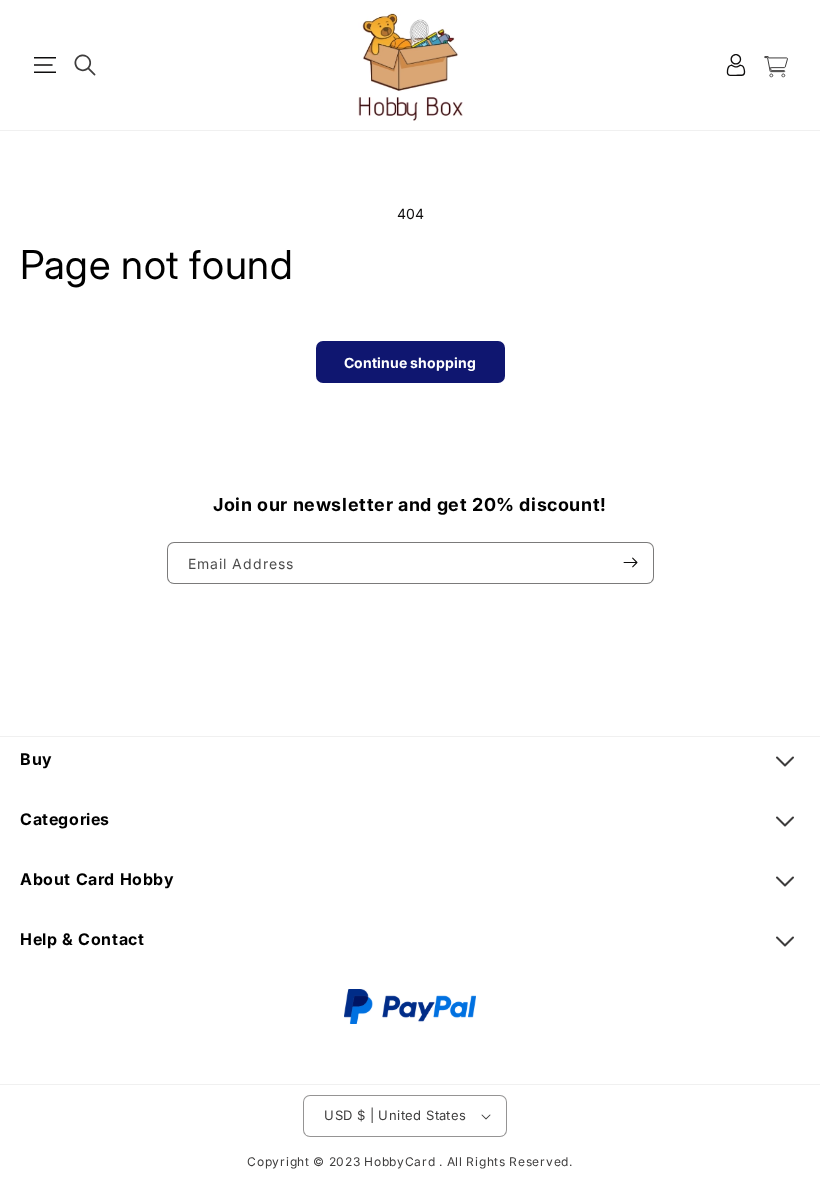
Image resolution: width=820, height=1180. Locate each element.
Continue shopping (410, 362)
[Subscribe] (631, 563)
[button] (44, 65)
